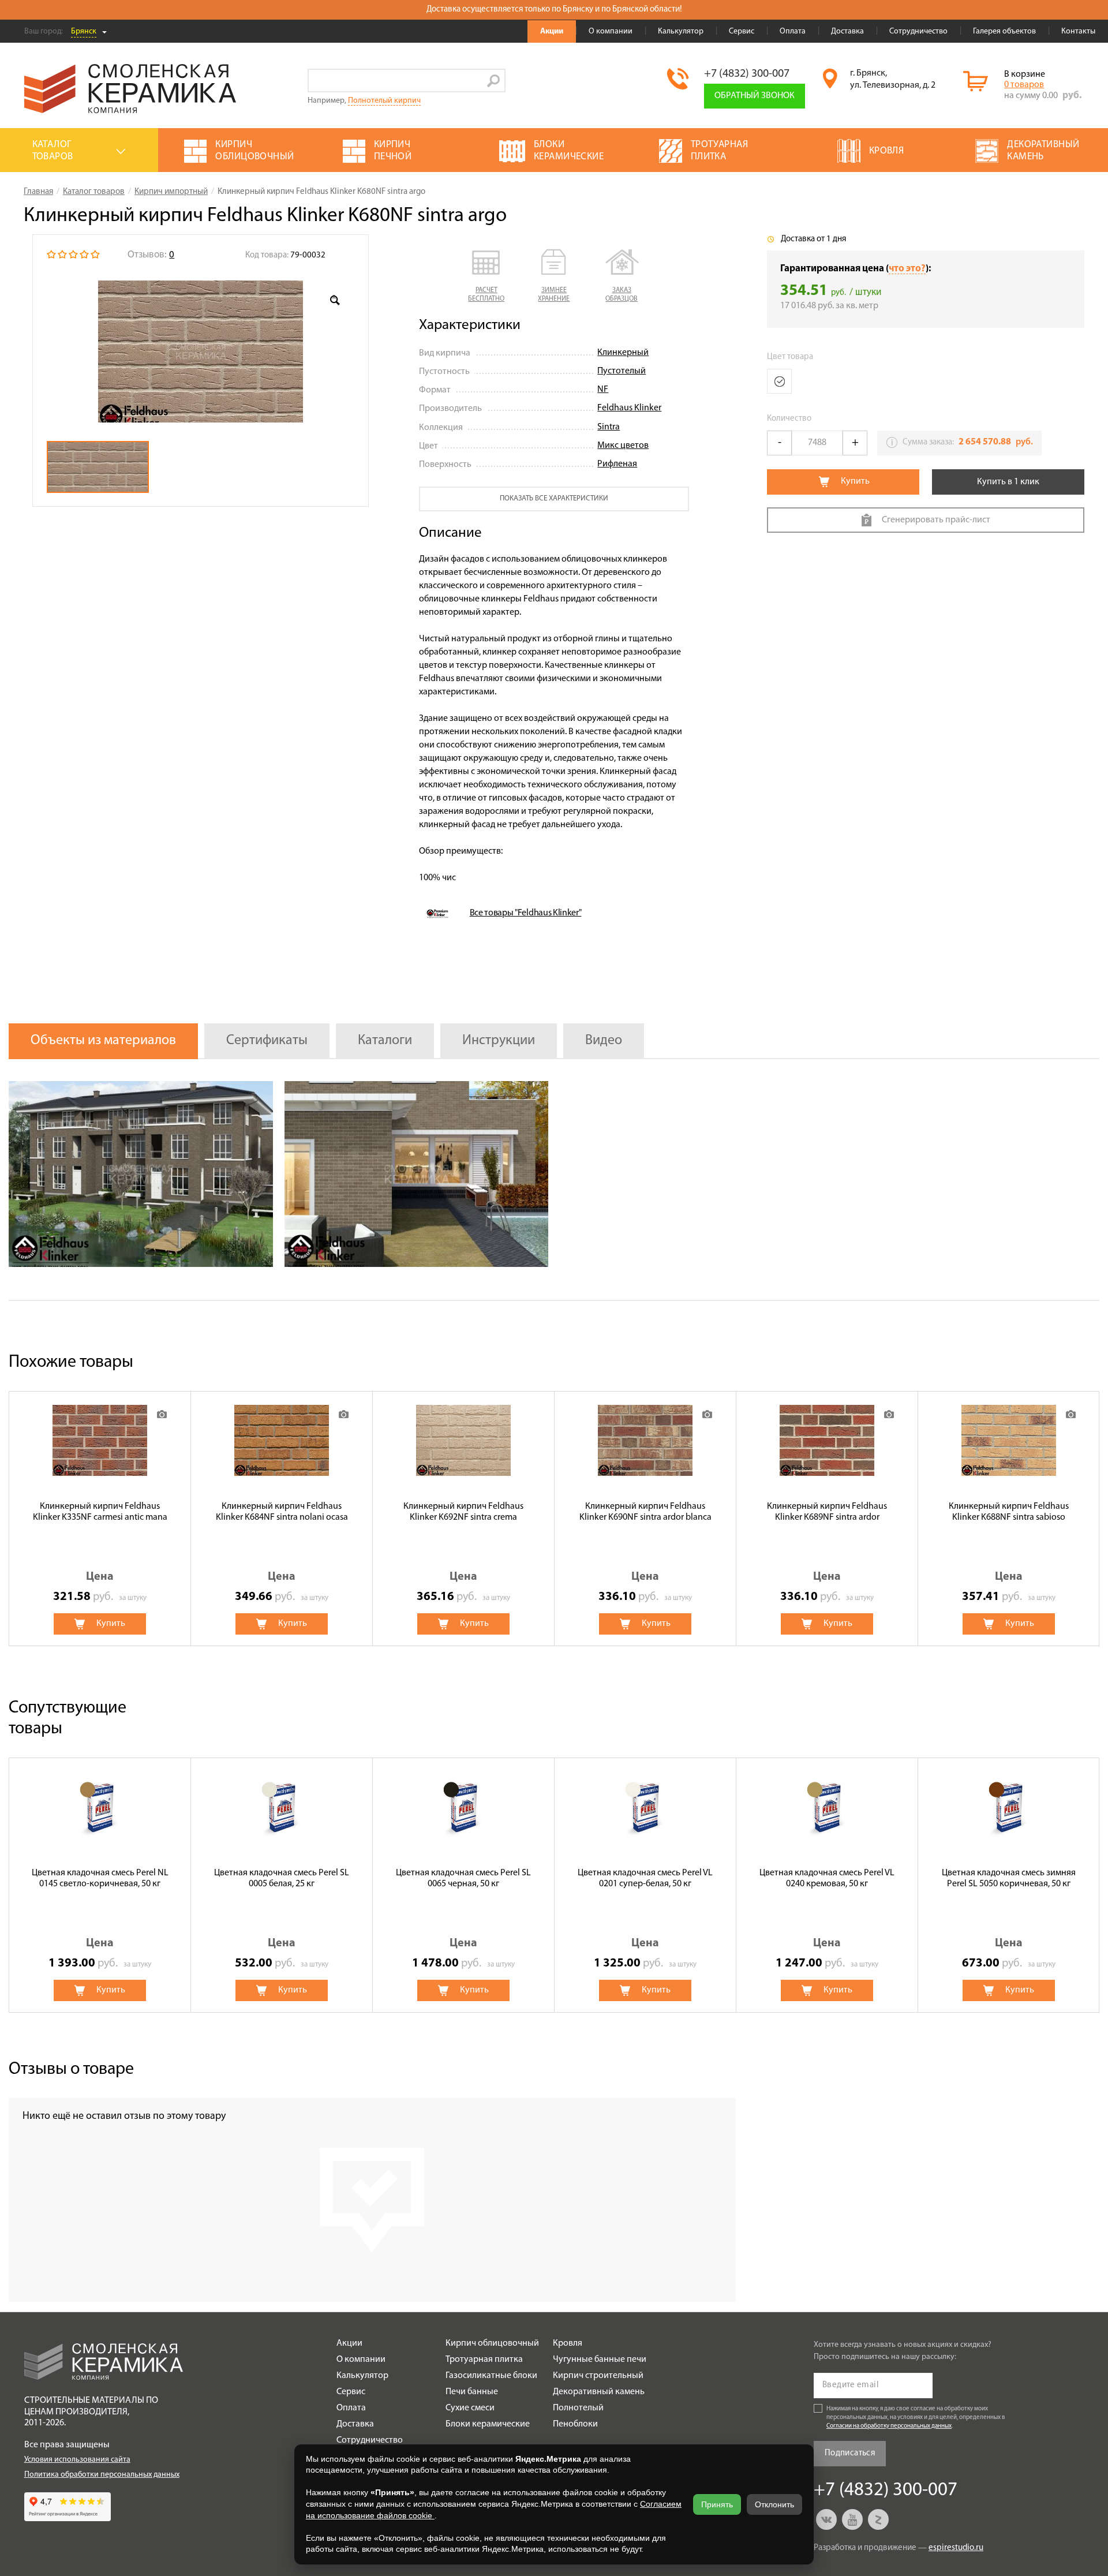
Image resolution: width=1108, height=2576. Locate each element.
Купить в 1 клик (1008, 482)
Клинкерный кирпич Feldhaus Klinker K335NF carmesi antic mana (100, 1512)
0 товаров (1024, 85)
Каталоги (385, 1041)
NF (603, 390)
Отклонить (774, 2504)
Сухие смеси (470, 2408)
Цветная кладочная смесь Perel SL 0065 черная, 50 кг (463, 1878)
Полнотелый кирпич (384, 101)
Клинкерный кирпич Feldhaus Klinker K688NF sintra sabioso (1009, 1512)
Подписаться (850, 2453)
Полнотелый (578, 2408)
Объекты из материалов (103, 1041)
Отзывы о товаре (71, 2070)
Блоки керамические (488, 2424)
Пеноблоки (575, 2424)
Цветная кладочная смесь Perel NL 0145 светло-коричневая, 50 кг (100, 1878)
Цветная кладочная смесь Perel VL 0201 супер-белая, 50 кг (645, 1878)
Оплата (793, 31)
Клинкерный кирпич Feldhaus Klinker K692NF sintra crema (463, 1512)
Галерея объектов (1004, 31)
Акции (552, 31)
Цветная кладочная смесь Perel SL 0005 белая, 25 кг (282, 1878)
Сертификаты (267, 1041)
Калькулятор (681, 31)
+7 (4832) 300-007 (747, 74)
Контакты (1078, 31)
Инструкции (499, 1041)
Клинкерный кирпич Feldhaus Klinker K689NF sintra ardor (827, 1512)
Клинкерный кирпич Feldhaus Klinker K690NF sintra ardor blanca (645, 1512)
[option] (201, 352)
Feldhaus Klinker (629, 408)
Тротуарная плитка (484, 2360)
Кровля (568, 2343)
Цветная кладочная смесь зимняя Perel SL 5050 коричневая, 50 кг (1009, 1878)
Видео (604, 1041)
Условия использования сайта (77, 2460)
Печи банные (472, 2392)
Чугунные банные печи (600, 2360)
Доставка (847, 31)
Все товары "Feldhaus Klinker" (526, 913)
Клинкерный (623, 353)
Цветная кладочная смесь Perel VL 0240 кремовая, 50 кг (827, 1878)
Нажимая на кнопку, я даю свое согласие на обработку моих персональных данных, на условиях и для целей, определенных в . (916, 2418)
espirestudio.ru (956, 2548)
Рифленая (617, 464)
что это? (907, 269)
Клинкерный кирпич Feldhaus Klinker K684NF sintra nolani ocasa (282, 1512)
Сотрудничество (918, 31)
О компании (611, 31)
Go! (494, 81)
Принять (717, 2504)
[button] (486, 276)
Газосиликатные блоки (491, 2376)
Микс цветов (623, 446)
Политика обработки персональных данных (102, 2475)
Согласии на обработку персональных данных (889, 2426)
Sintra (609, 427)
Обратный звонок (755, 96)
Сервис (742, 31)
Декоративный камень (599, 2392)
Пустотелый (622, 371)
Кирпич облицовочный (492, 2343)
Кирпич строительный (598, 2376)
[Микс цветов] (779, 381)
